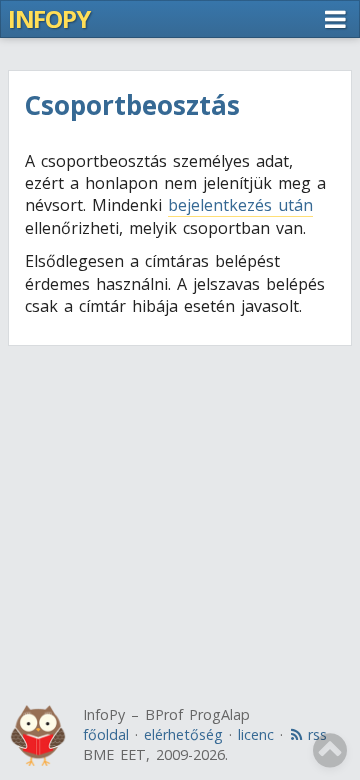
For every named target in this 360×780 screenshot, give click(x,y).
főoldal (106, 734)
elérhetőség (183, 734)
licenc (256, 734)
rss (317, 734)
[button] (335, 19)
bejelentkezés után (240, 205)
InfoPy (48, 18)
